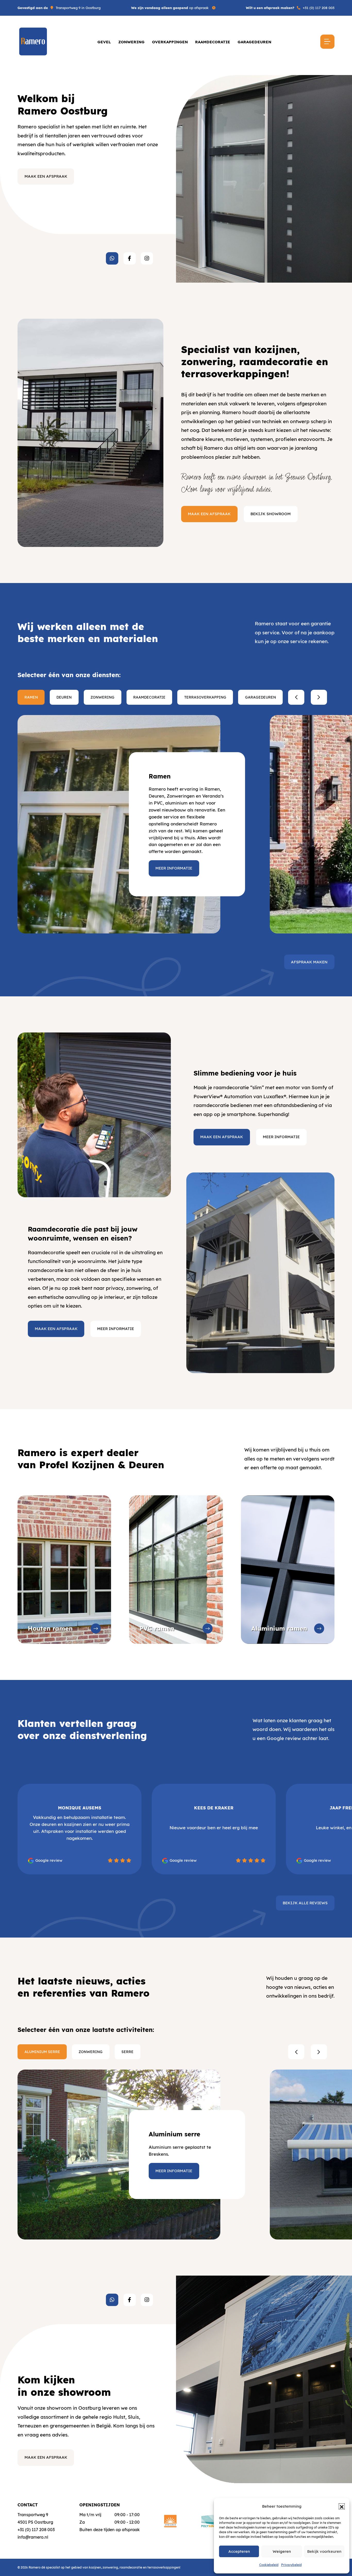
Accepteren (239, 2551)
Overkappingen (170, 42)
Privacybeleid (291, 2565)
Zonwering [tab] (102, 697)
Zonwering (131, 42)
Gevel (104, 42)
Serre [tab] (127, 2052)
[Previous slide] (296, 697)
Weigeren (282, 2551)
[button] (342, 2506)
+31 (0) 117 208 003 (319, 8)
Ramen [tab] (31, 697)
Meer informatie (174, 868)
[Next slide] (319, 697)
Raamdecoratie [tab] (149, 697)
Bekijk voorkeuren (324, 2551)
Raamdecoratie (213, 42)
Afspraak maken (309, 962)
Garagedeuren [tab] (261, 697)
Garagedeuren (254, 42)
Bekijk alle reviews (305, 1903)
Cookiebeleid (269, 2565)
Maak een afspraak (46, 176)
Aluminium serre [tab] (42, 2052)
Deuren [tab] (64, 697)
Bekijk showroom (271, 514)
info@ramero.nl (33, 2537)
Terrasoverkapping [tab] (205, 697)
